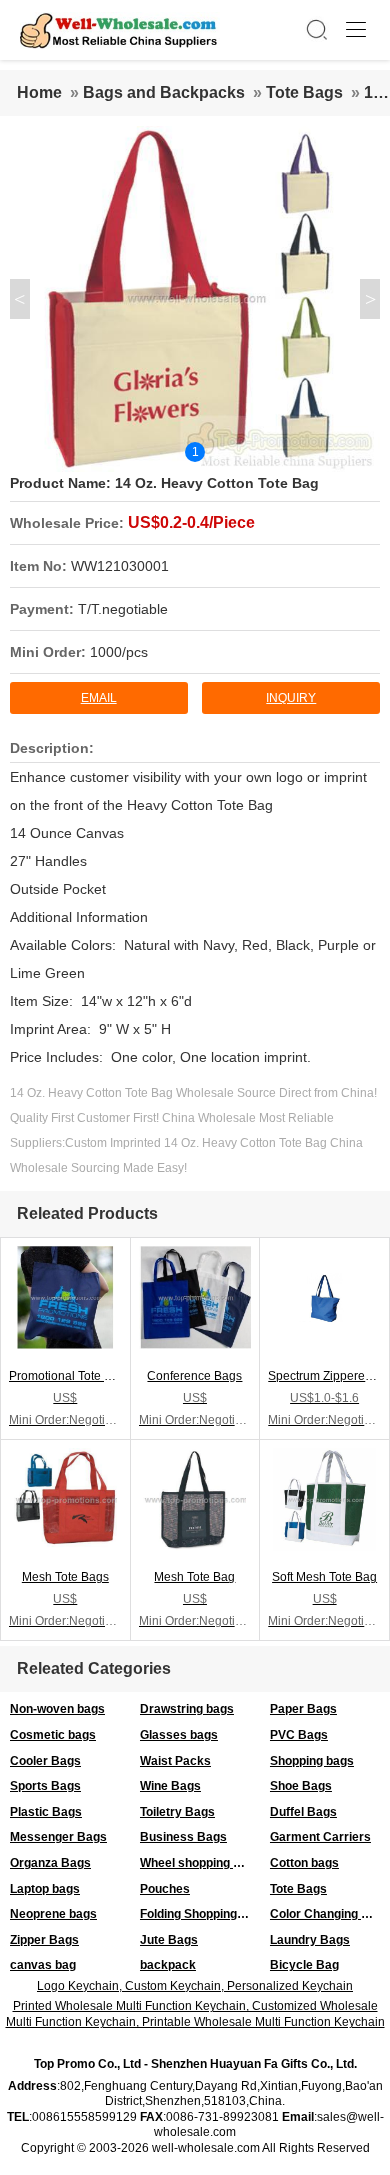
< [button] (19, 299)
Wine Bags (170, 1786)
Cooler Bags (45, 1761)
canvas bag (43, 1965)
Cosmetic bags (53, 1735)
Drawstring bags (187, 1709)
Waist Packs (175, 1761)
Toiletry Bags (177, 1812)
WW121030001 (120, 566)
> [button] (370, 299)
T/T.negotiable (123, 609)
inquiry (291, 698)
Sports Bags (45, 1786)
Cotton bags (304, 1863)
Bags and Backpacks (164, 92)
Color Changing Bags (330, 1914)
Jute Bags (169, 1940)
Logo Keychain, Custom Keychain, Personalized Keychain (195, 1986)
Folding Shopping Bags (200, 1914)
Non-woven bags (57, 1709)
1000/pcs (119, 652)
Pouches (165, 1889)
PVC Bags (299, 1735)
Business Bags (183, 1837)
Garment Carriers (320, 1837)
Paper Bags (303, 1709)
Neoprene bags (53, 1914)
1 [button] (195, 452)
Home (39, 92)
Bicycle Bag (304, 1965)
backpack (168, 1965)
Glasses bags (179, 1735)
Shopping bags (312, 1761)
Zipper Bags (44, 1940)
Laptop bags (45, 1889)
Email (99, 698)
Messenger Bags (58, 1837)
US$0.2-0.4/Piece (191, 522)
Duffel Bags (303, 1812)
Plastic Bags (46, 1812)
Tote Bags (304, 92)
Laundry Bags (310, 1940)
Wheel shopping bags (200, 1863)
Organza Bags (50, 1863)
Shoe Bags (301, 1786)
